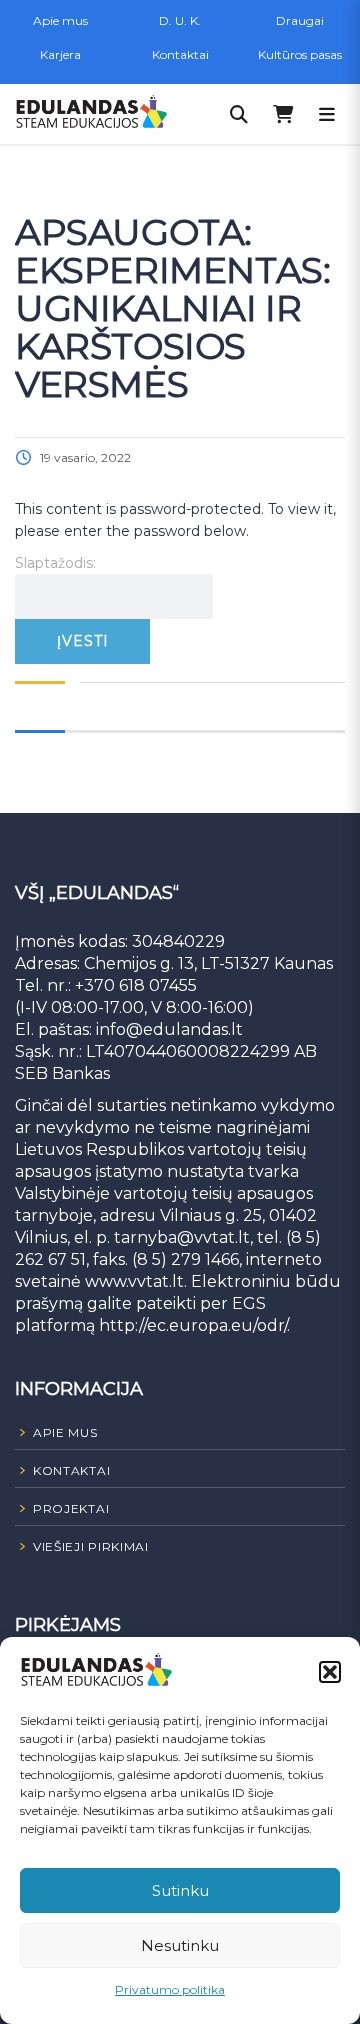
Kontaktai (180, 54)
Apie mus (60, 20)
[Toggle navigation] (327, 114)
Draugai (300, 20)
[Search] (239, 114)
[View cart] (283, 114)
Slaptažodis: (55, 563)
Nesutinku (180, 1945)
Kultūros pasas (300, 54)
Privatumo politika (170, 1989)
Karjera (60, 54)
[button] (330, 1672)
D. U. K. (180, 20)
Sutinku (180, 1890)
